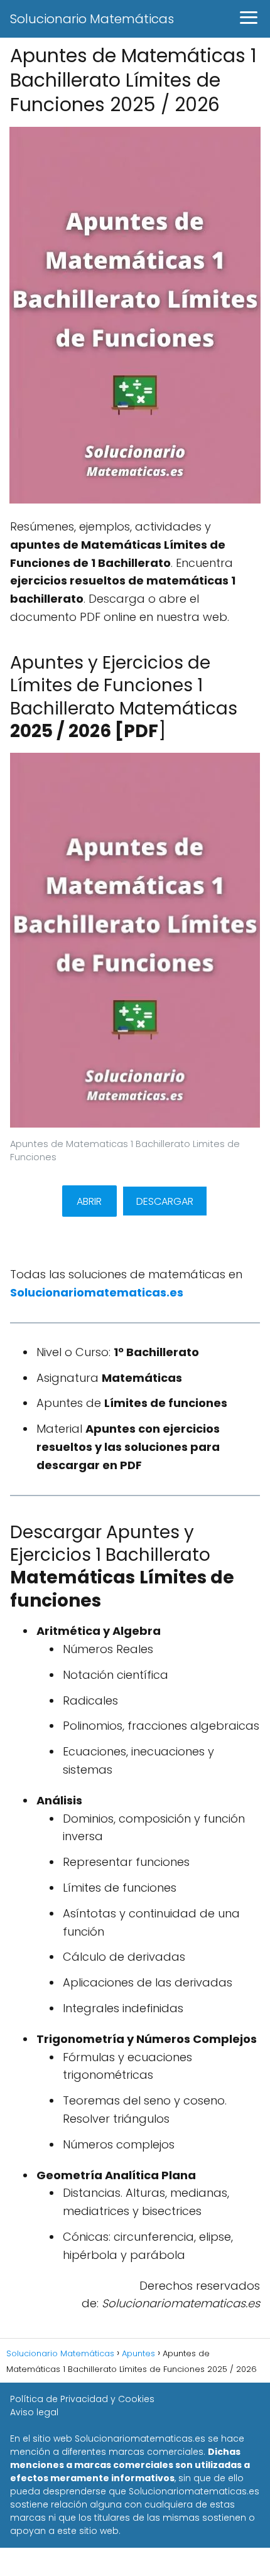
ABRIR (89, 1201)
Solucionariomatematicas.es (97, 1292)
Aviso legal (34, 2412)
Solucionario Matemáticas (92, 19)
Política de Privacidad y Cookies (82, 2399)
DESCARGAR (165, 1201)
